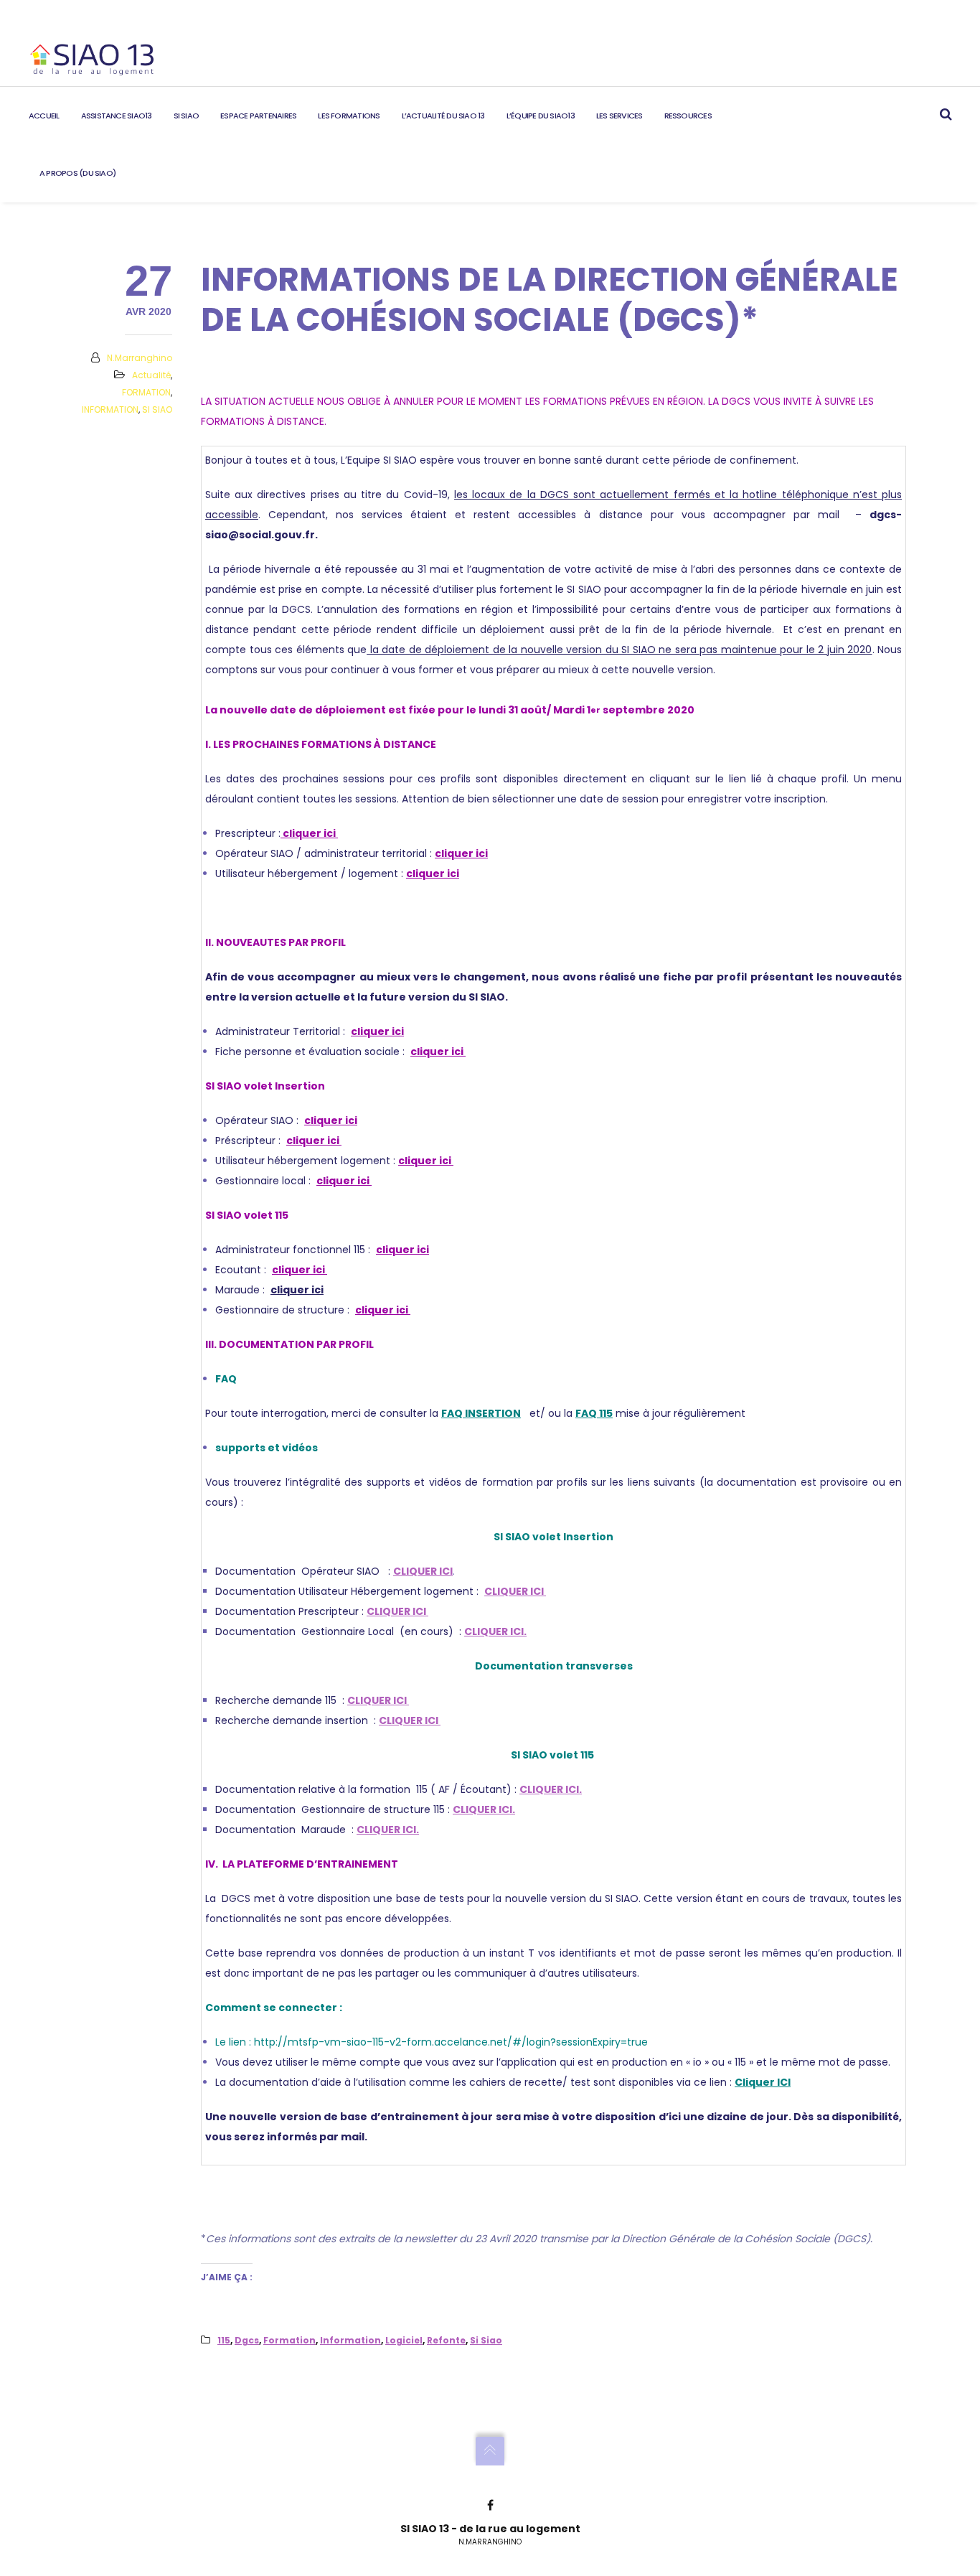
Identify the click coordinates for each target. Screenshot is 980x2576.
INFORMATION (110, 409)
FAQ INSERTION (481, 1413)
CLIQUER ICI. (495, 1631)
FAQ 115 (594, 1413)
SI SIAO (157, 409)
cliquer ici (309, 833)
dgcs (247, 2340)
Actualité (151, 375)
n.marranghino (140, 358)
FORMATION (146, 392)
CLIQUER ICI (423, 1571)
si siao (486, 2340)
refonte (446, 2340)
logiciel (404, 2340)
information (350, 2340)
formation (289, 2340)
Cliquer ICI (763, 2082)
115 (224, 2340)
